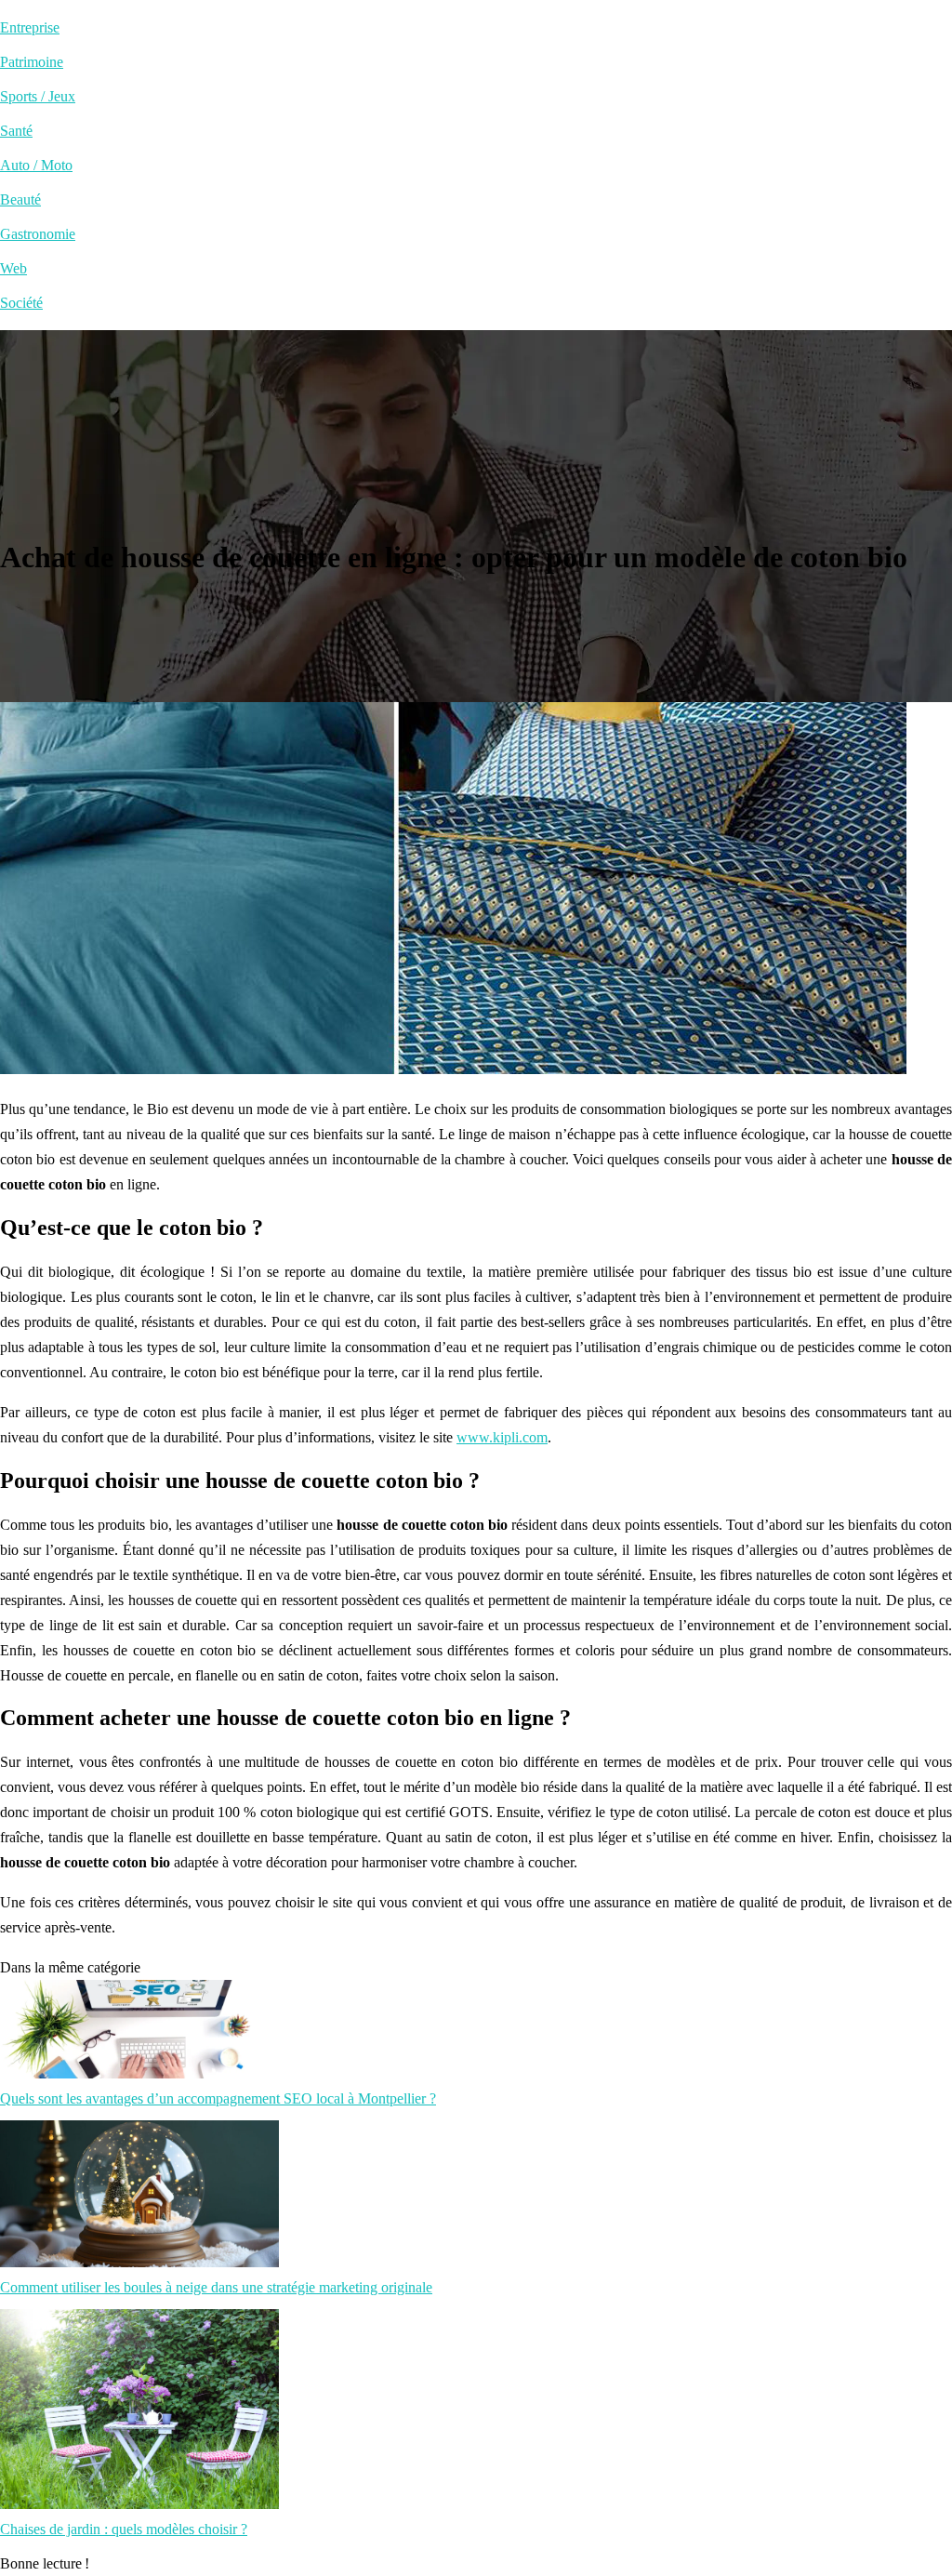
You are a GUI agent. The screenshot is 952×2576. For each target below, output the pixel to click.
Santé (16, 131)
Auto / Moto (36, 165)
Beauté (20, 199)
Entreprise (30, 27)
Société (21, 303)
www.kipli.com (502, 1437)
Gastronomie (38, 234)
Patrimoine (32, 62)
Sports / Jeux (38, 96)
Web (13, 268)
